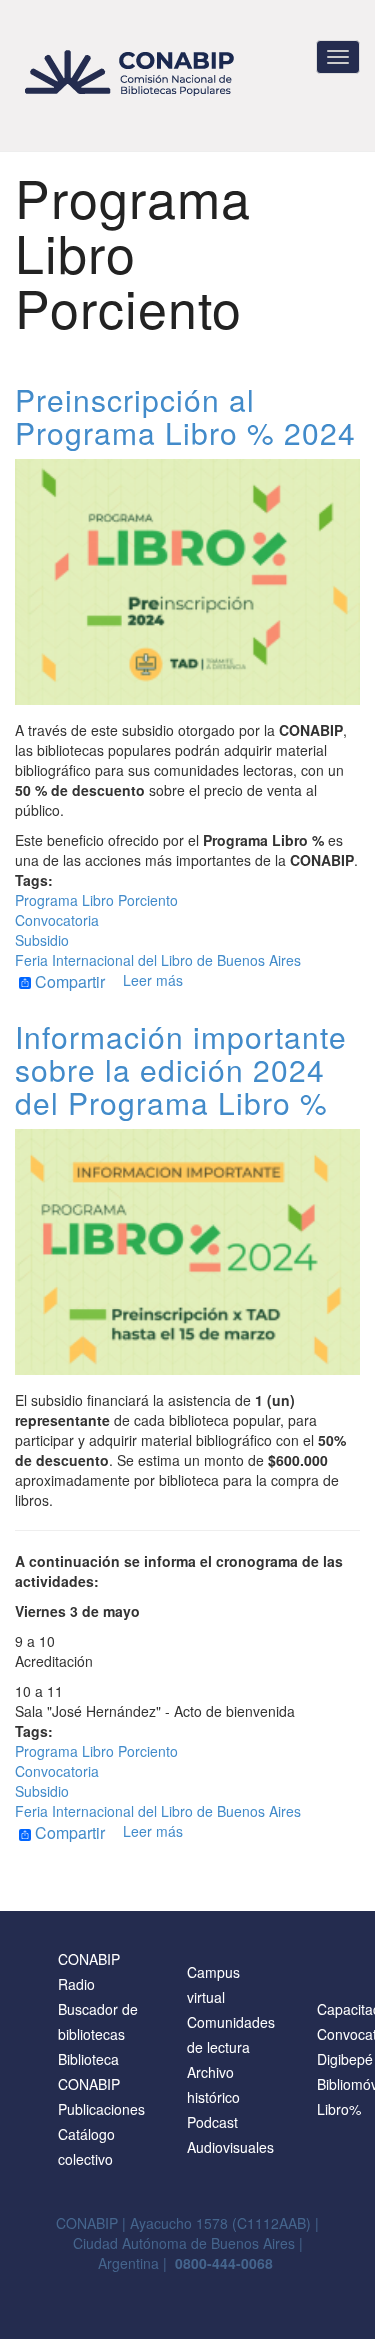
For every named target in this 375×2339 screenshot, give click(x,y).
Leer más (153, 980)
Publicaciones (101, 2109)
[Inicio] (132, 72)
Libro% (339, 2109)
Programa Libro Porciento (96, 900)
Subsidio (42, 940)
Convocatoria (57, 920)
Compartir (68, 983)
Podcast (212, 2122)
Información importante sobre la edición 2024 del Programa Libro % (181, 1069)
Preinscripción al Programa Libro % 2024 (185, 416)
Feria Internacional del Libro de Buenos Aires (158, 960)
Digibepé (345, 2059)
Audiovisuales (230, 2147)
